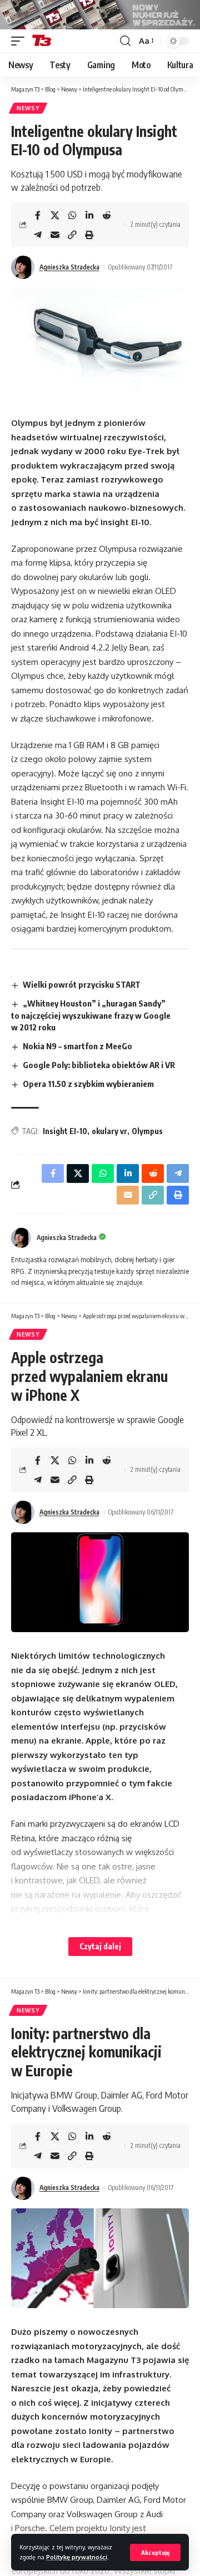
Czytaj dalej (100, 1946)
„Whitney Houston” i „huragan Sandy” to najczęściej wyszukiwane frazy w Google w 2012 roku (91, 1015)
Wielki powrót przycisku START (82, 984)
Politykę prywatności (77, 2557)
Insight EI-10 (65, 1131)
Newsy (28, 108)
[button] (155, 2552)
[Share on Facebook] (38, 215)
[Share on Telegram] (38, 235)
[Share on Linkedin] (89, 215)
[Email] (55, 235)
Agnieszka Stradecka (69, 267)
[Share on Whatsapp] (72, 215)
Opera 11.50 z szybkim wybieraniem (88, 1084)
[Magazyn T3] (42, 41)
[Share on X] (55, 215)
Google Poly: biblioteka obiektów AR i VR (99, 1065)
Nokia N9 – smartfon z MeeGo (77, 1046)
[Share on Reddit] (107, 215)
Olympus (147, 1131)
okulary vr (109, 1131)
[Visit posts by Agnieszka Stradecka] (23, 267)
